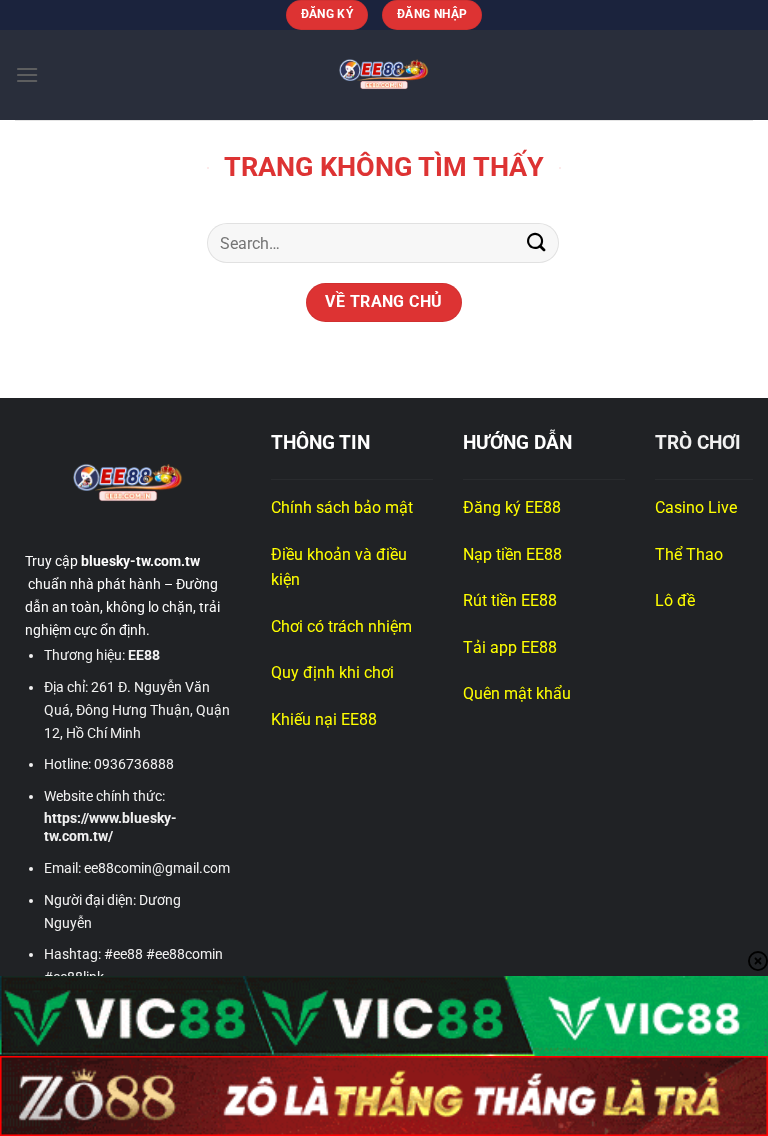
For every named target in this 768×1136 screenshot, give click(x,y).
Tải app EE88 (510, 647)
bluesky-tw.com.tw (140, 561)
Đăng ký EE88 (512, 507)
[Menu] (27, 74)
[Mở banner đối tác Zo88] (384, 1096)
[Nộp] (537, 242)
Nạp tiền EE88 (514, 554)
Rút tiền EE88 (512, 600)
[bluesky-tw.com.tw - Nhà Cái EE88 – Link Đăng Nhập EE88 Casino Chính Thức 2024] (384, 75)
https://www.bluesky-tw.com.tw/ (110, 828)
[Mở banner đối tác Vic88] (384, 1016)
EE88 (144, 655)
